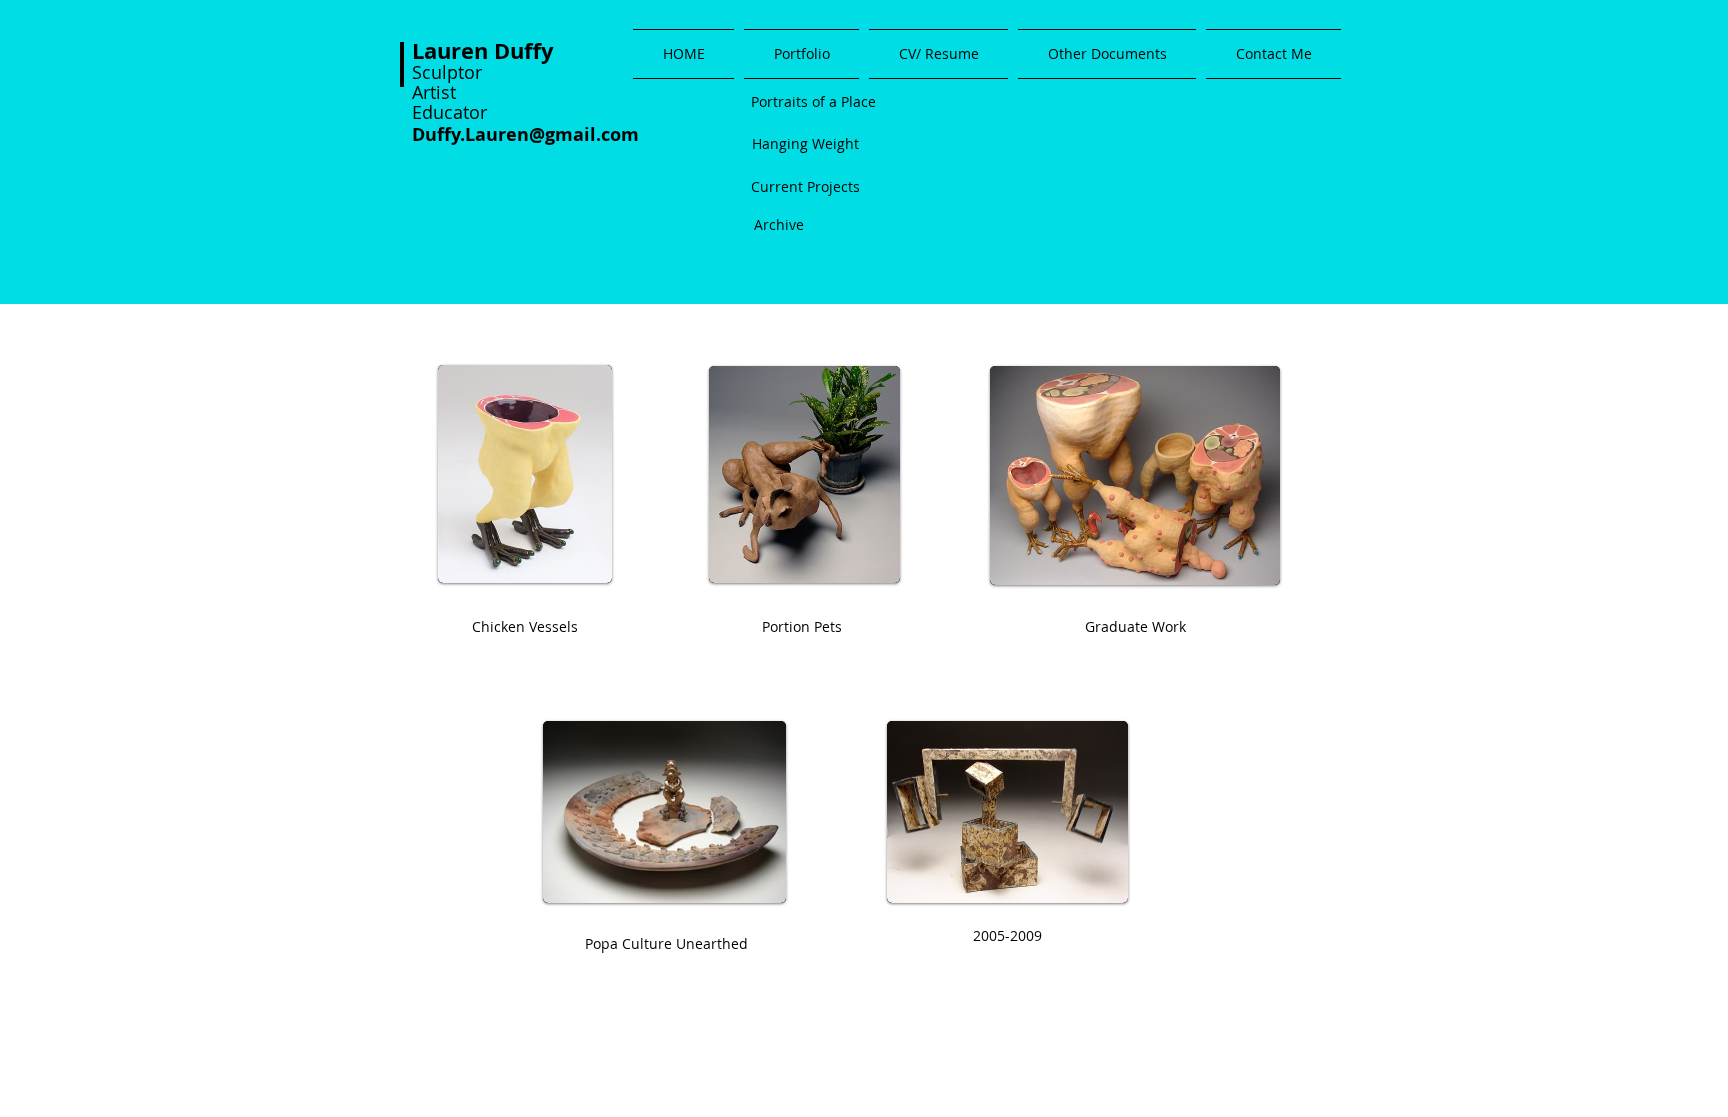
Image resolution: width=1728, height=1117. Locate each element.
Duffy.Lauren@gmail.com (525, 134)
